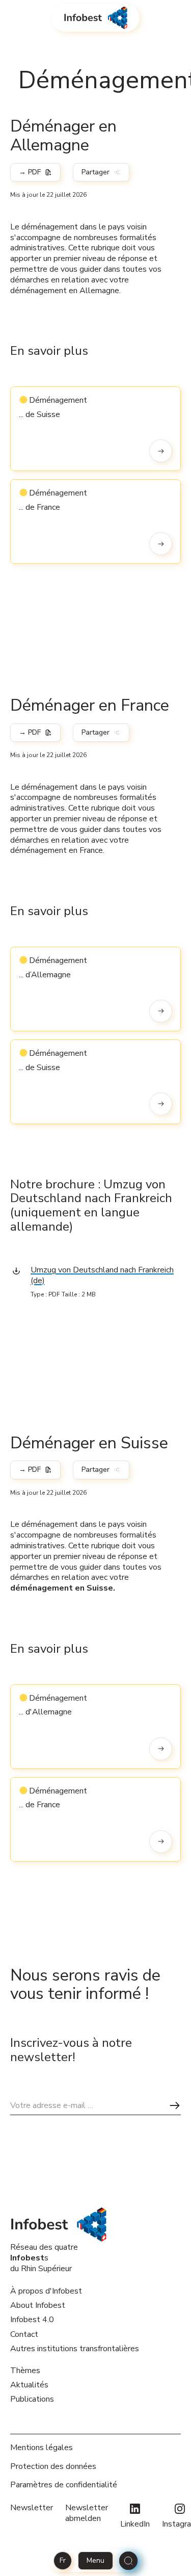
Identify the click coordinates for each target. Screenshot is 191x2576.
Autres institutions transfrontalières (75, 2349)
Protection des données (53, 2467)
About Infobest (38, 2305)
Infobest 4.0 (32, 2320)
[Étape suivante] (175, 2105)
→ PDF (30, 172)
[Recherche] (128, 2561)
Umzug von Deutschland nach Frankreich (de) (102, 1275)
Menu (95, 2560)
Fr (63, 2560)
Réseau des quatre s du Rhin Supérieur (44, 2258)
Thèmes (25, 2371)
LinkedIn (135, 2524)
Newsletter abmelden (87, 2513)
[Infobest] (95, 18)
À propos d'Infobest (46, 2291)
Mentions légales (42, 2448)
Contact (24, 2334)
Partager (95, 172)
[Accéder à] (161, 451)
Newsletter (32, 2508)
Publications (32, 2399)
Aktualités (29, 2385)
